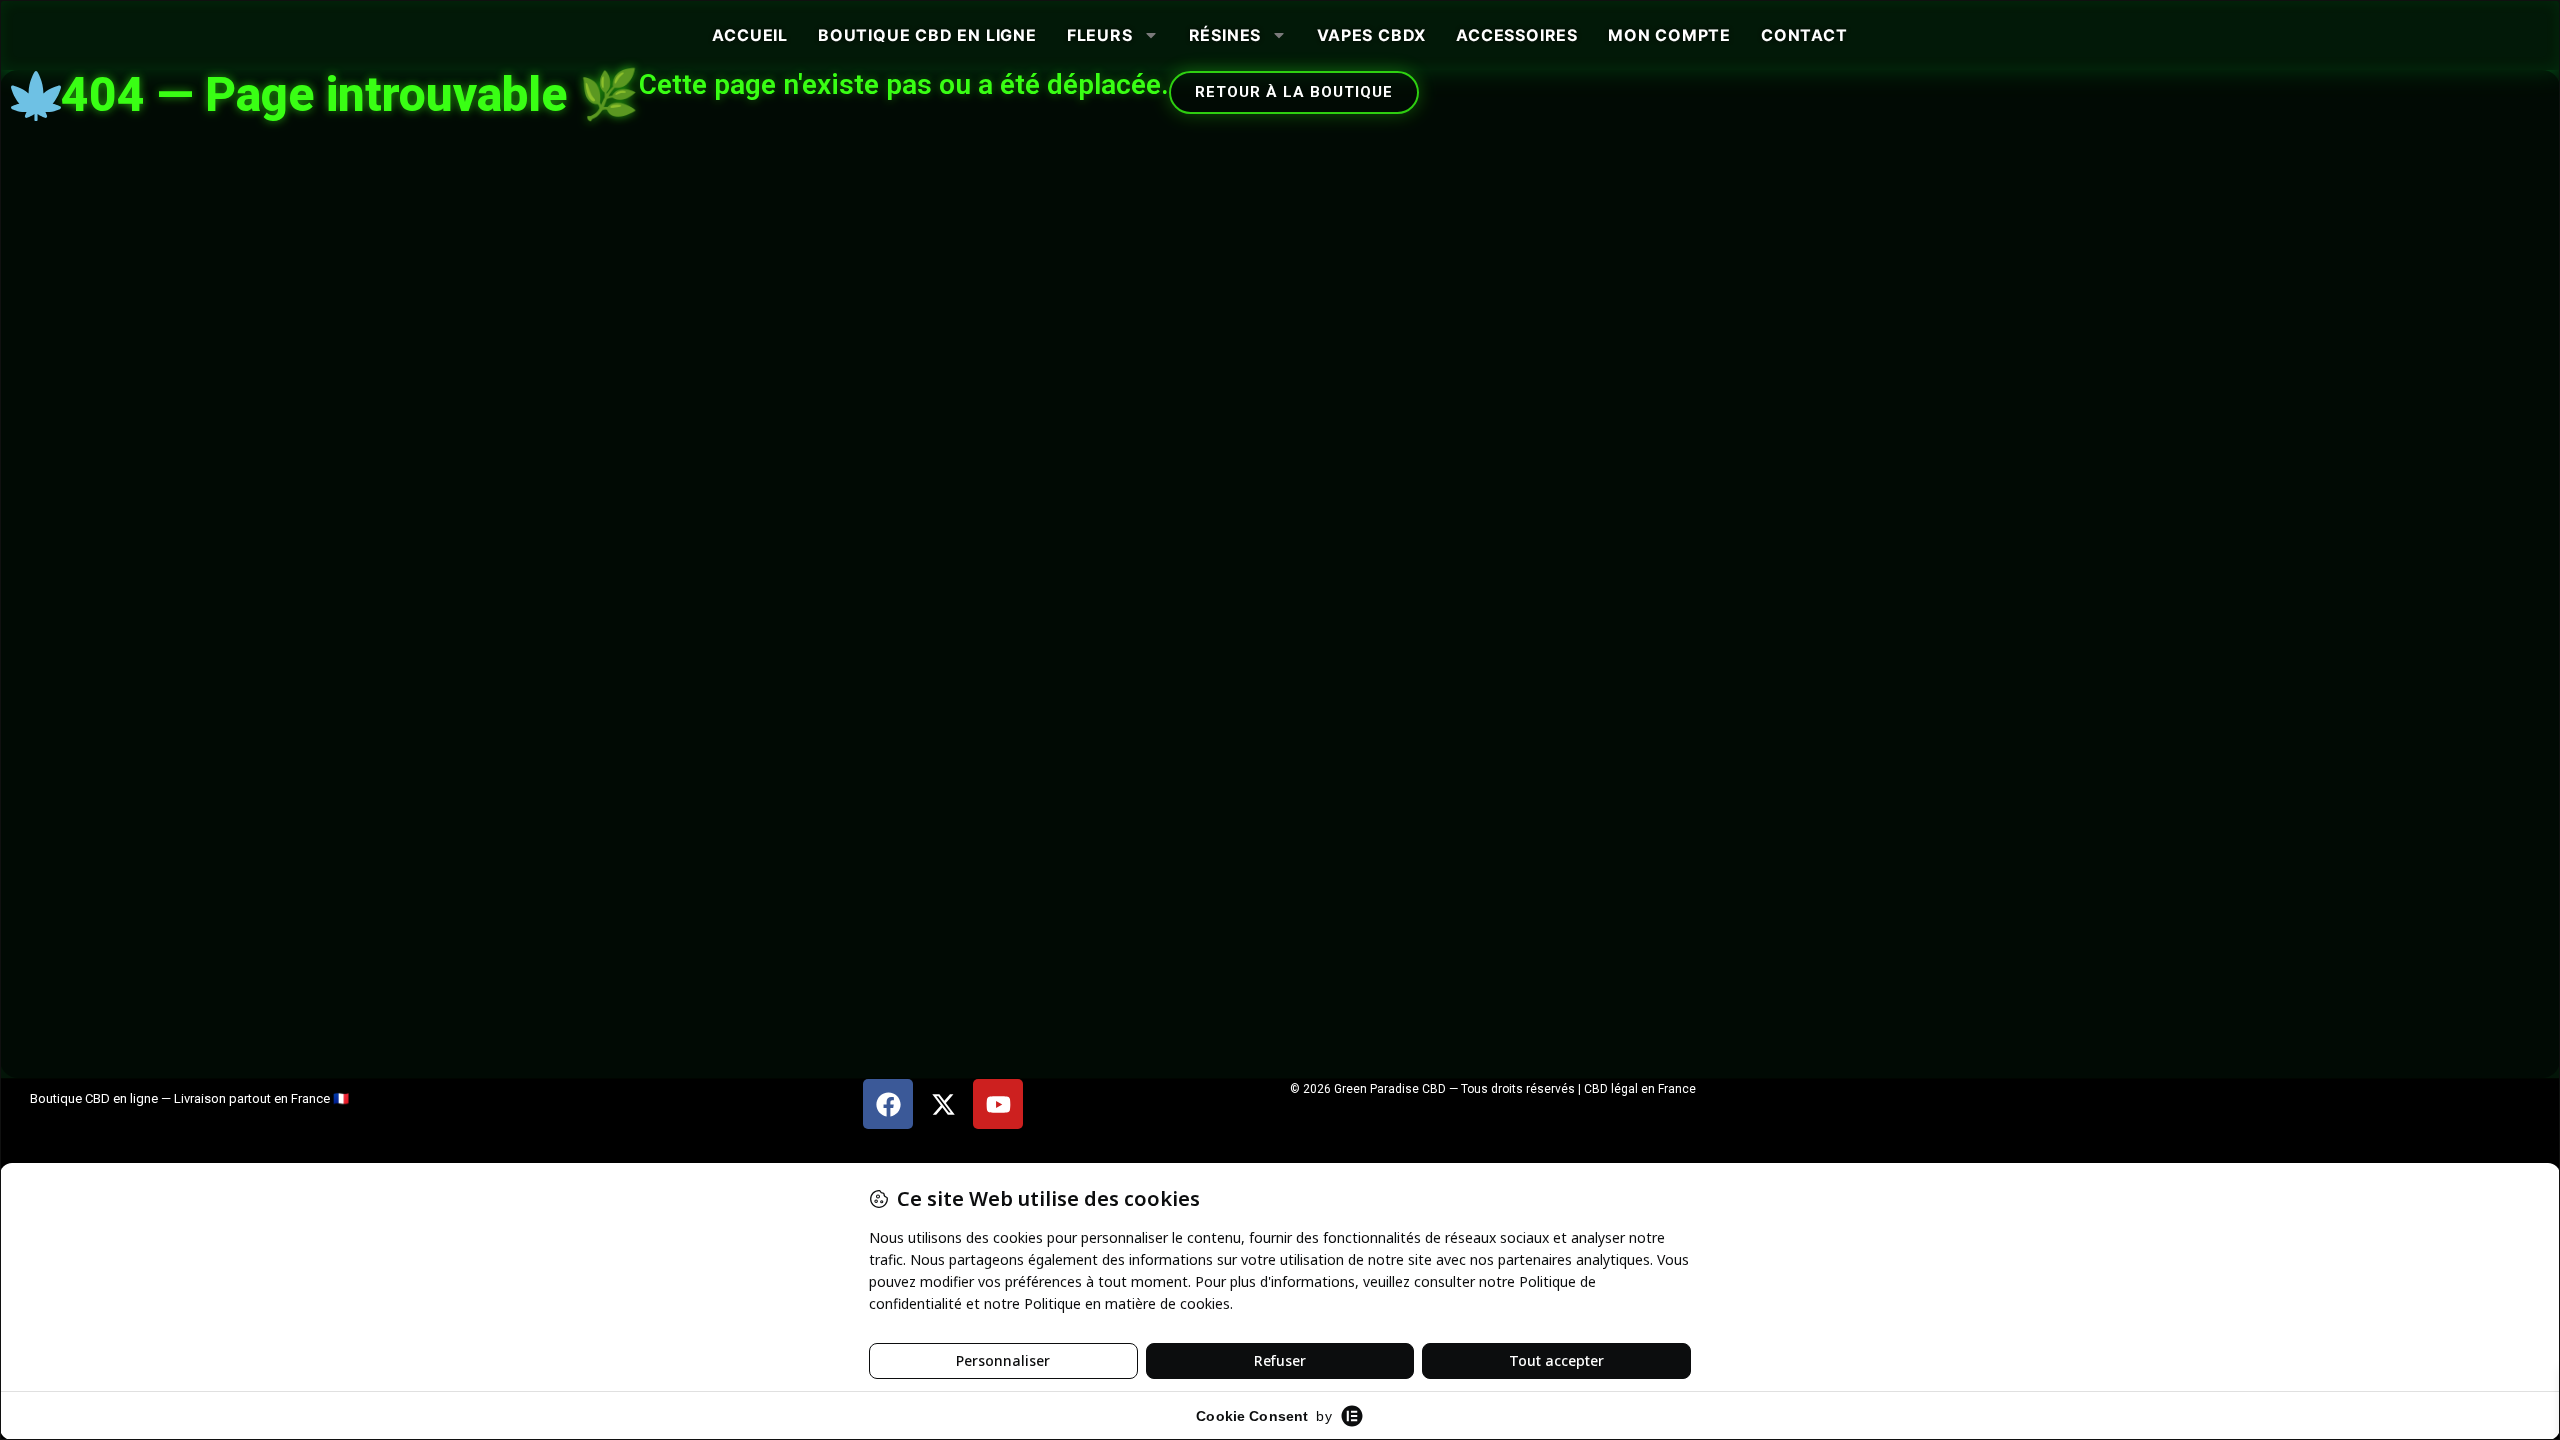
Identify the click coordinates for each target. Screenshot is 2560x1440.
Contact (1804, 35)
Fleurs (1100, 35)
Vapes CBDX (1371, 35)
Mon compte (1669, 35)
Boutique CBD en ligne (927, 35)
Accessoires (1517, 35)
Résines (1225, 35)
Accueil (750, 35)
